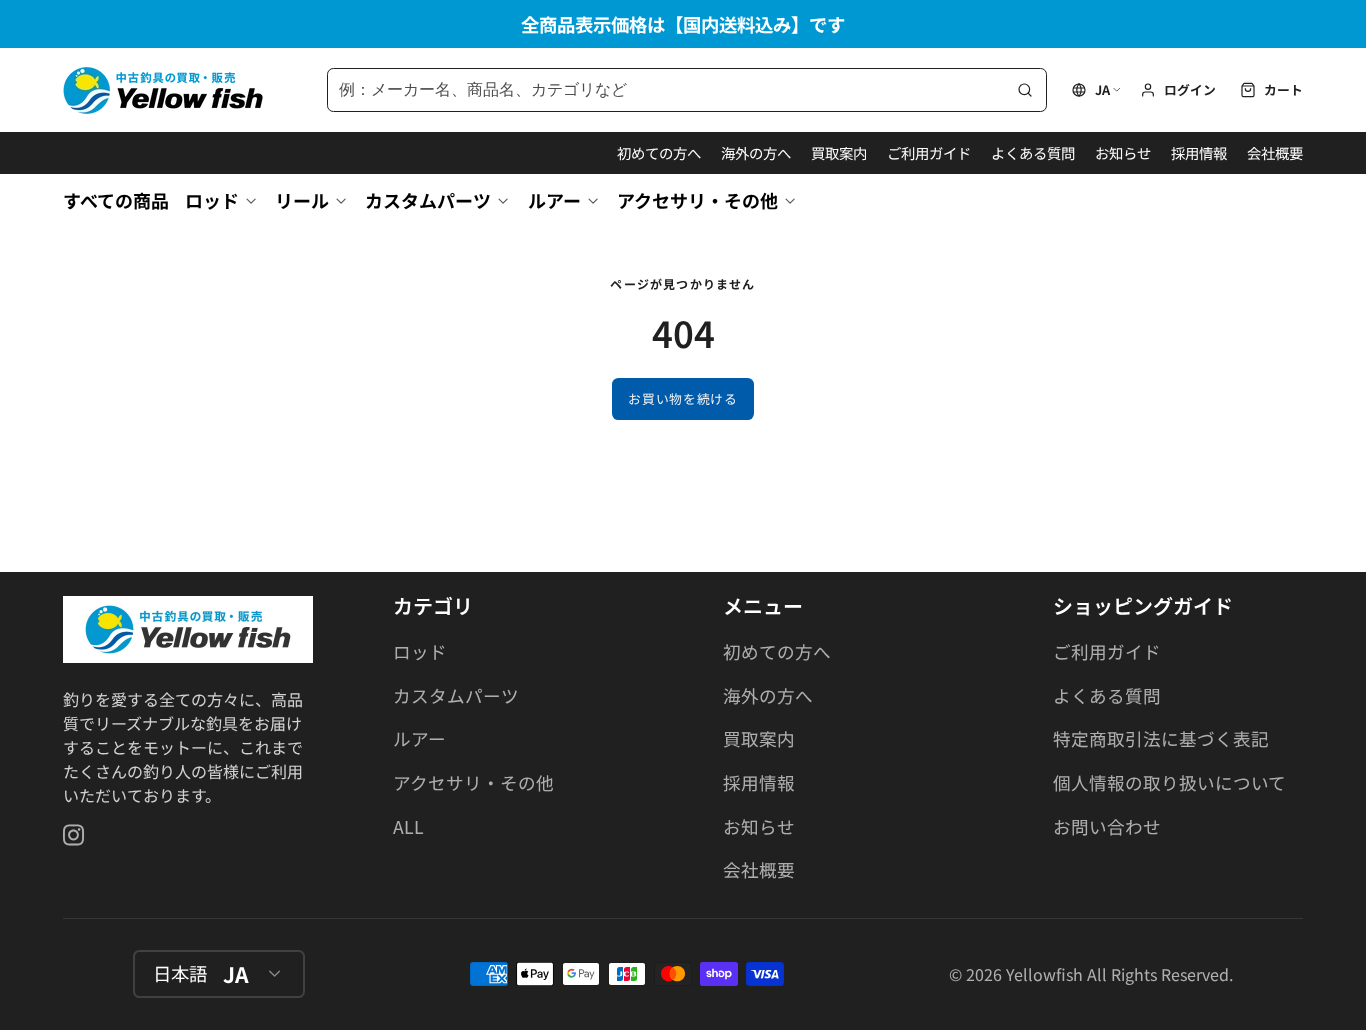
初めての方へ (659, 152)
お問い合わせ (1107, 826)
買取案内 (839, 152)
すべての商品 (116, 200)
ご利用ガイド (929, 152)
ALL (408, 826)
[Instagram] (75, 835)
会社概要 (1275, 152)
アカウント (1178, 90)
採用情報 (1199, 152)
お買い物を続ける (682, 398)
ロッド (212, 200)
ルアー (554, 200)
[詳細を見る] (188, 629)
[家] (163, 90)
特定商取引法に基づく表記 (1161, 738)
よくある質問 (1033, 152)
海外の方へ (756, 152)
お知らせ (1123, 152)
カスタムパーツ (428, 200)
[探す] (1025, 90)
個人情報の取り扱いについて (1169, 782)
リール (302, 200)
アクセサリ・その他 (697, 200)
